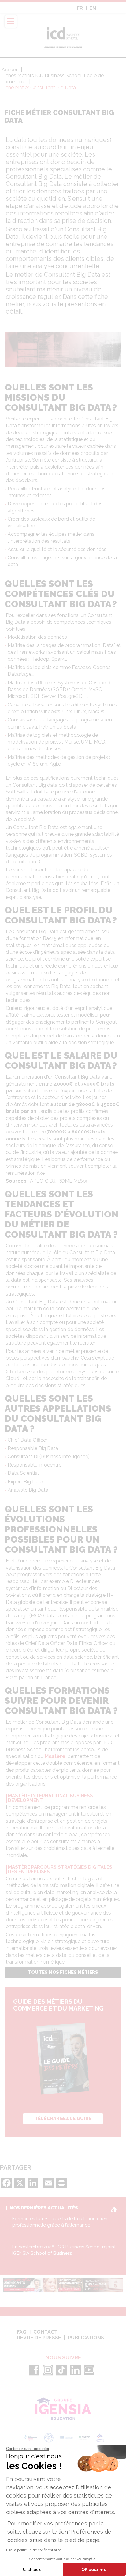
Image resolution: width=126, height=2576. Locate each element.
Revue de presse (39, 2338)
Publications (86, 2338)
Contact (45, 2332)
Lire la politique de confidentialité (34, 2550)
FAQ (22, 2332)
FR (80, 8)
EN (93, 8)
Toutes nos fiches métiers (63, 1972)
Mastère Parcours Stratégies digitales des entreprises (60, 1870)
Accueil (10, 70)
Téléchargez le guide (63, 2118)
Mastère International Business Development (50, 1798)
